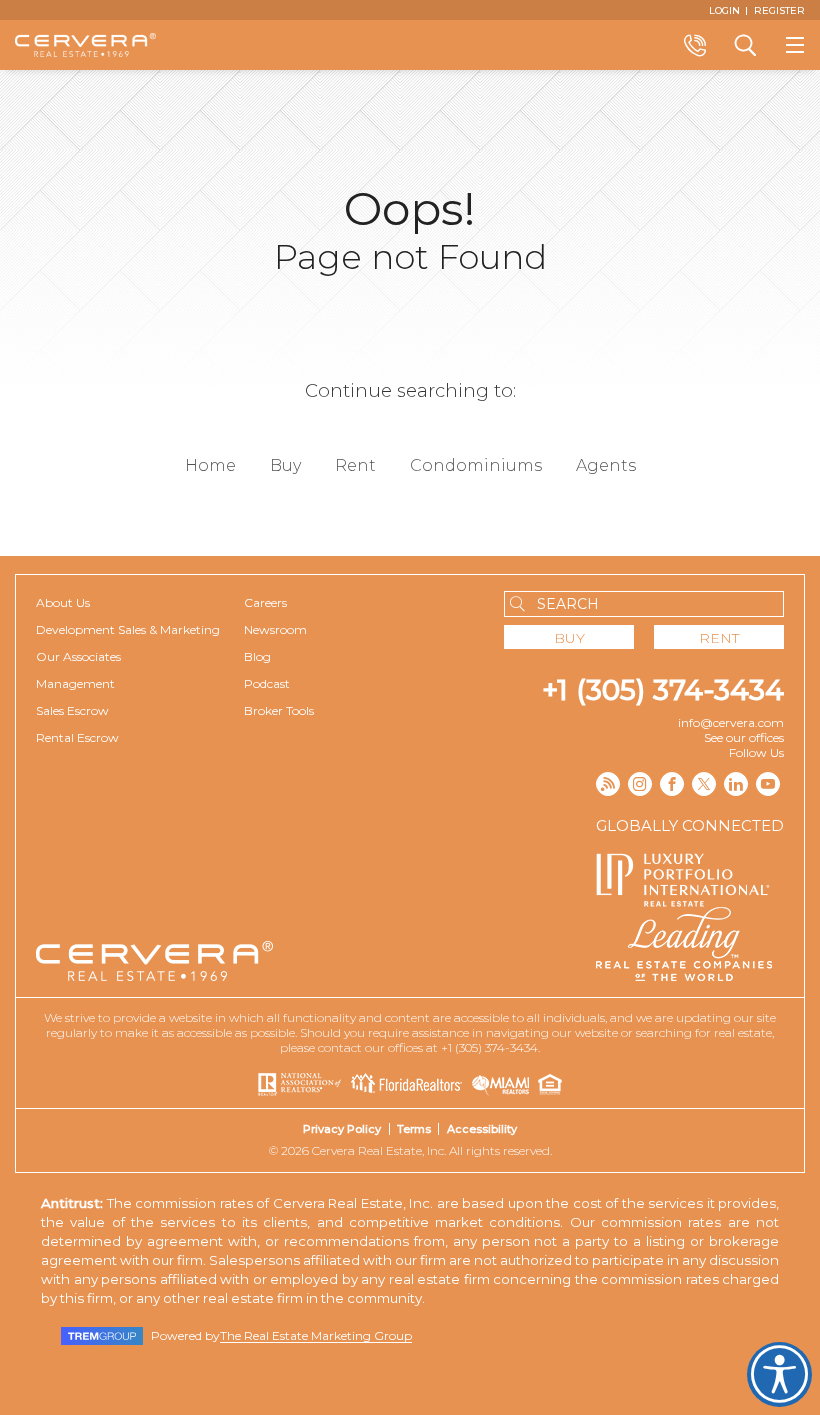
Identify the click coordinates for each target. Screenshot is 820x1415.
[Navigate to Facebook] (672, 784)
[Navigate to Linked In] (736, 784)
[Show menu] (795, 45)
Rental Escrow (77, 737)
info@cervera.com (731, 722)
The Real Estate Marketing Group (316, 1335)
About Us (63, 602)
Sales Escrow (72, 710)
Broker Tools (279, 710)
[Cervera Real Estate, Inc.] (85, 45)
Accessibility (482, 1129)
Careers (265, 602)
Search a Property (745, 45)
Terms (414, 1129)
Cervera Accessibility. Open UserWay (779, 1374)
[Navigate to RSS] (608, 784)
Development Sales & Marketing (128, 629)
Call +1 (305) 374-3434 (695, 45)
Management (75, 683)
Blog (257, 656)
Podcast (267, 683)
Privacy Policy (342, 1129)
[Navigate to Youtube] (768, 784)
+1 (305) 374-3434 (663, 690)
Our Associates (78, 656)
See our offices (744, 737)
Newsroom (275, 629)
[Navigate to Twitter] (704, 784)
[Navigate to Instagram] (640, 784)
